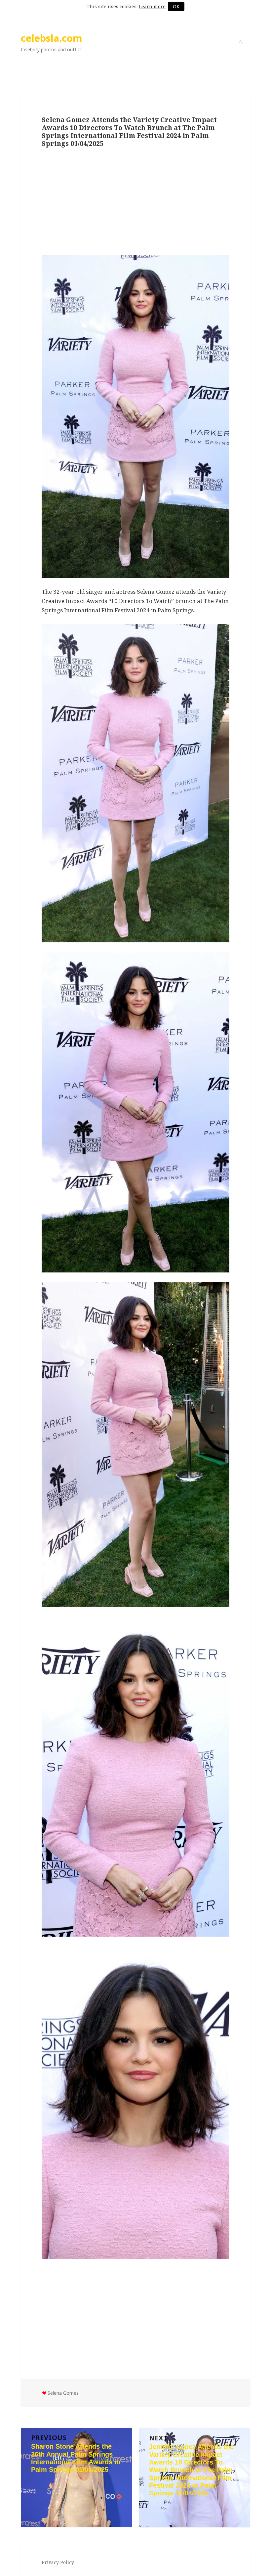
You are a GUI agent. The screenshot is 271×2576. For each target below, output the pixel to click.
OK (176, 6)
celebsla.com (52, 38)
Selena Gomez (63, 2393)
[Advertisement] (135, 202)
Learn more (152, 6)
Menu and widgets (241, 52)
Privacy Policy (58, 2562)
